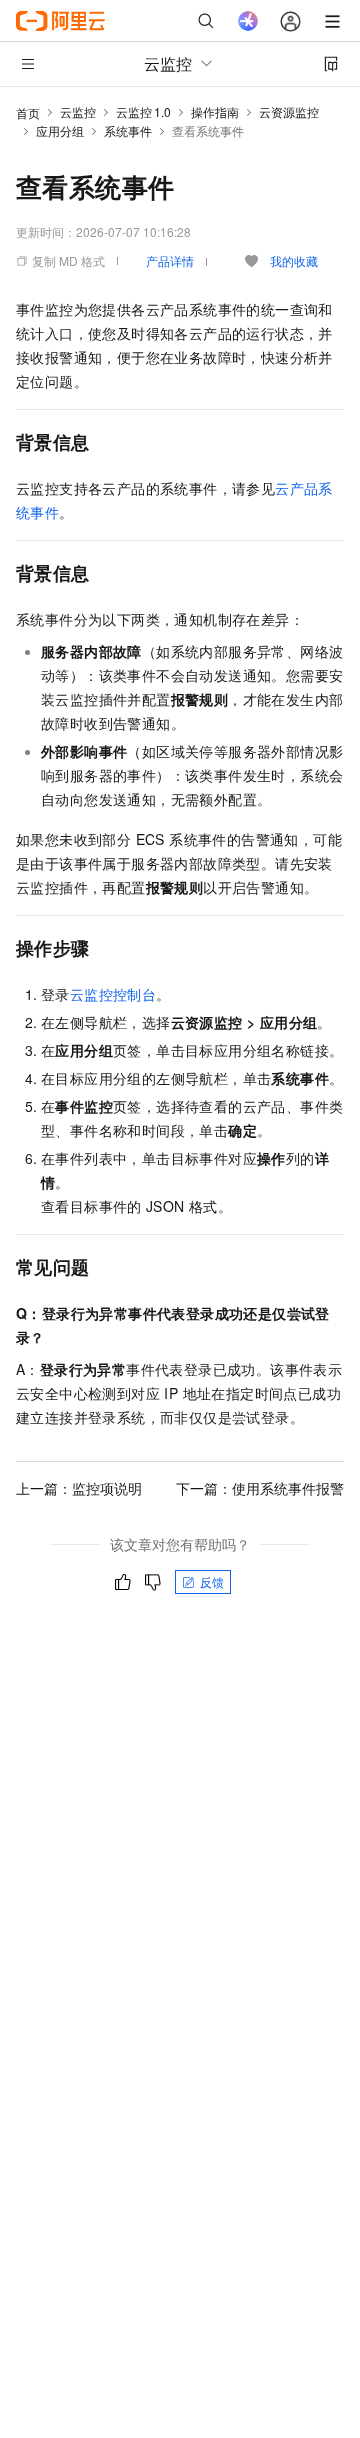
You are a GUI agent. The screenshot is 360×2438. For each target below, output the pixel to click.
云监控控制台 (113, 994)
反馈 (212, 1581)
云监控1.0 (143, 111)
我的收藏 (294, 260)
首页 (28, 112)
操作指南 (215, 111)
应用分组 (60, 130)
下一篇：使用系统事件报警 (260, 1488)
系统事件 (128, 130)
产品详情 (170, 260)
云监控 (78, 111)
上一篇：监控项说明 (79, 1488)
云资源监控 (289, 111)
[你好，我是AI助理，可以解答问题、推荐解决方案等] (248, 21)
